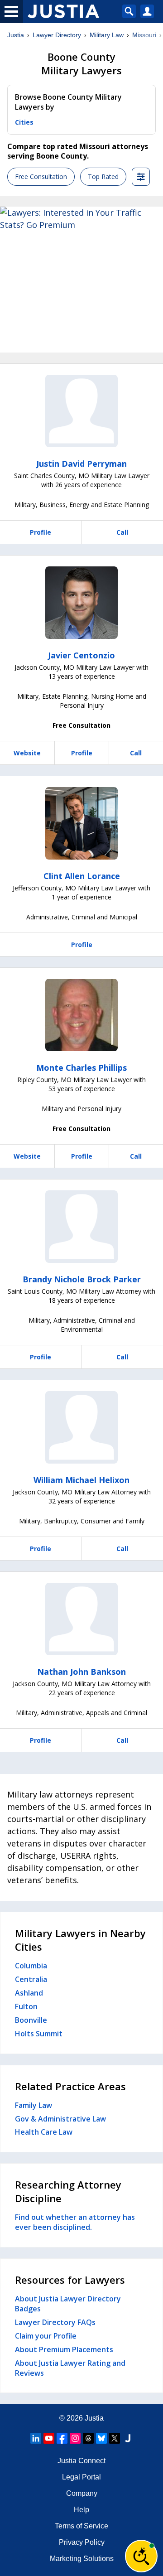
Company (82, 2493)
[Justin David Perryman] (81, 411)
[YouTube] (49, 2438)
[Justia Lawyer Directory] (128, 2438)
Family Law (34, 2105)
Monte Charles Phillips (81, 1068)
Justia (16, 35)
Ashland (29, 1993)
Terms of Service (81, 2526)
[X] (115, 2438)
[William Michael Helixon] (81, 1427)
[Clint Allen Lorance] (81, 823)
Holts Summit (39, 2034)
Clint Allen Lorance (82, 876)
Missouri (144, 35)
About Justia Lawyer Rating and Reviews (70, 2368)
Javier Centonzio (81, 655)
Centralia (31, 1979)
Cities (24, 122)
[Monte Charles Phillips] (81, 1015)
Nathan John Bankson (81, 1672)
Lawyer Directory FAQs (55, 2322)
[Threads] (88, 2438)
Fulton (26, 2006)
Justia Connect (81, 2461)
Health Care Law (44, 2132)
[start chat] (141, 2556)
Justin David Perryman (81, 464)
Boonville (31, 2020)
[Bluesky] (101, 2438)
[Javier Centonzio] (81, 603)
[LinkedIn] (36, 2438)
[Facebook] (62, 2438)
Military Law (107, 35)
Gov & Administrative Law (60, 2119)
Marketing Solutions (82, 2559)
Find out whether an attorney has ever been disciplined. (75, 2222)
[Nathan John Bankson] (81, 1619)
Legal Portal (81, 2477)
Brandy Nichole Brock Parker (82, 1279)
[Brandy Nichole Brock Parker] (81, 1227)
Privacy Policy (82, 2542)
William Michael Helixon (81, 1480)
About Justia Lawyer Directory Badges (68, 2304)
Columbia (31, 1966)
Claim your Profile (46, 2336)
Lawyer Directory (57, 35)
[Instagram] (75, 2438)
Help (81, 2510)
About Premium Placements (64, 2349)
